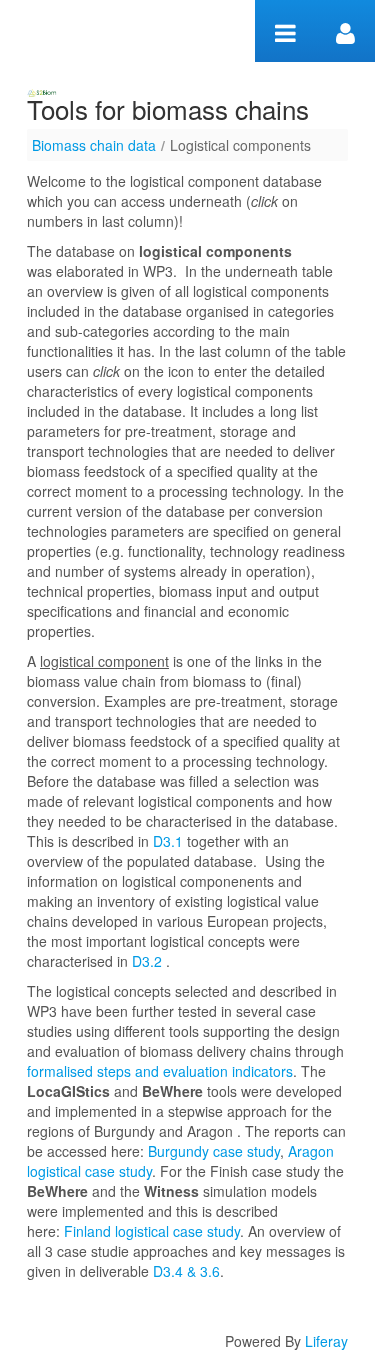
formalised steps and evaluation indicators (160, 1071)
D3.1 (168, 841)
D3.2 (147, 961)
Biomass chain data (94, 145)
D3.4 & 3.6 (184, 1271)
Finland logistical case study (152, 1231)
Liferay (326, 1341)
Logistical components (240, 145)
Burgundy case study (214, 1151)
